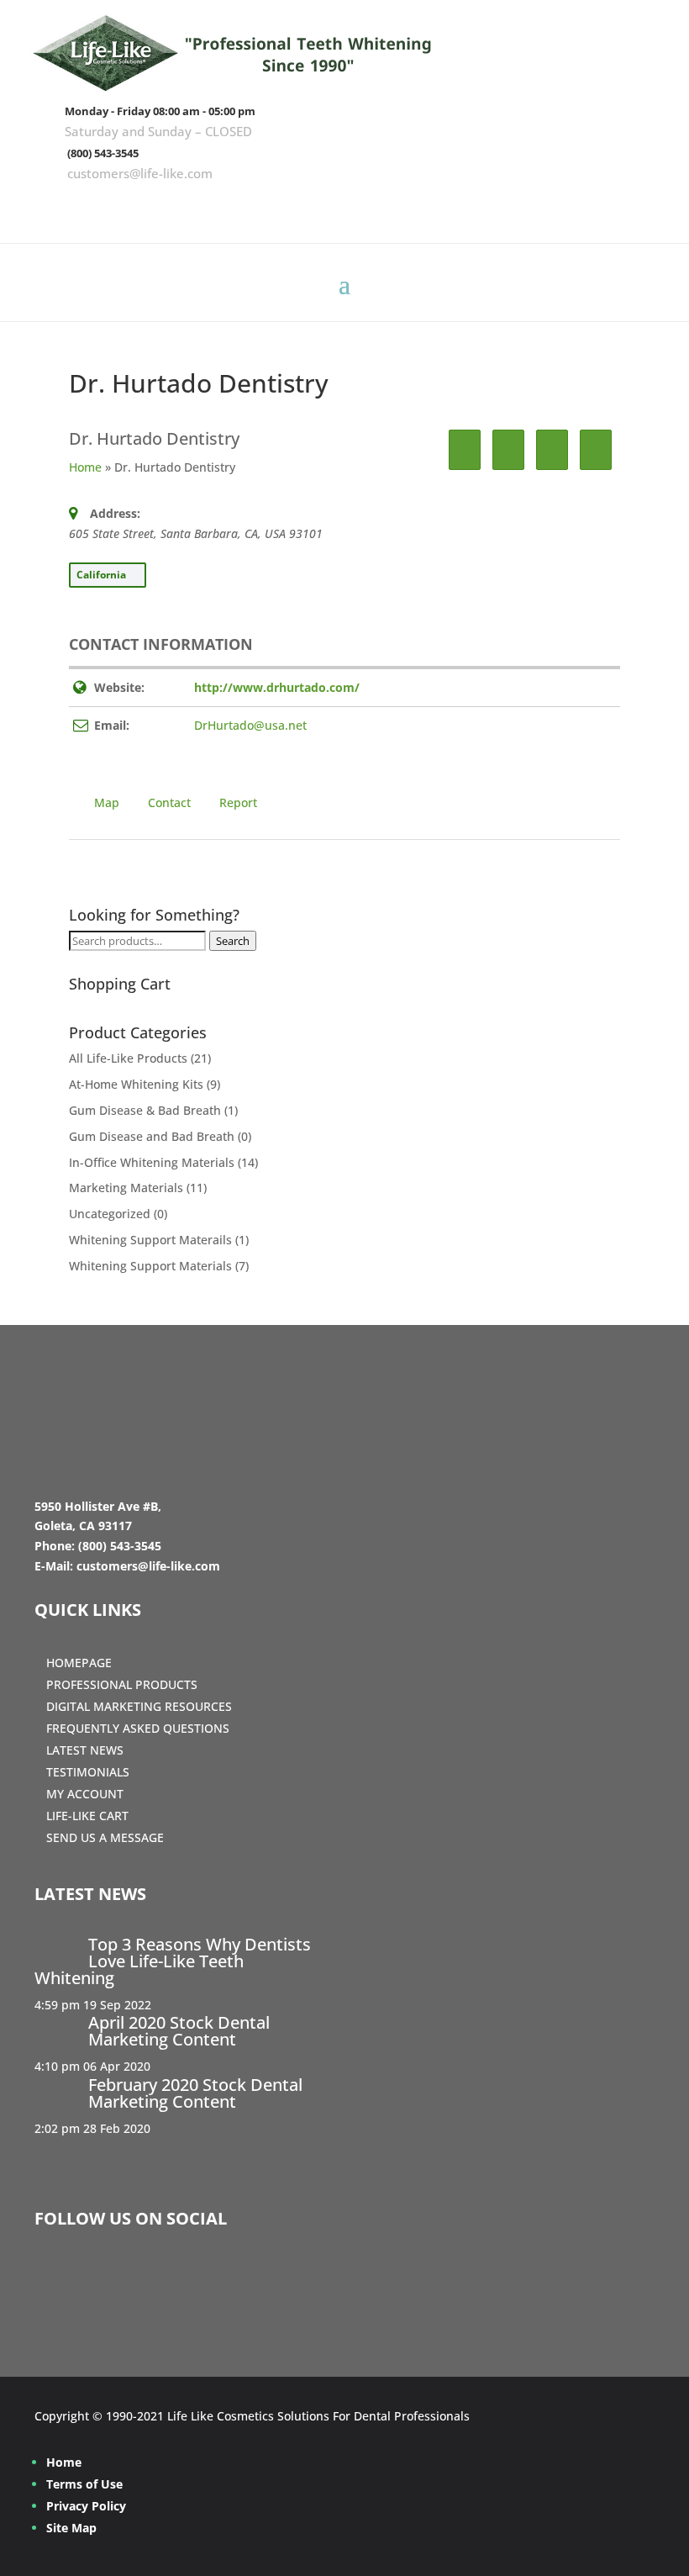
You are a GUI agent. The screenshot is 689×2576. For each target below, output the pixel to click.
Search (233, 941)
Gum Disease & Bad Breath (145, 1110)
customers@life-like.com (140, 173)
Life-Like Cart (87, 1816)
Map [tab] (107, 802)
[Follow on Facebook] (545, 207)
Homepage (79, 1663)
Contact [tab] (169, 802)
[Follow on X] (594, 207)
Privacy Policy (86, 2506)
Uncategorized (110, 1214)
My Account (85, 1794)
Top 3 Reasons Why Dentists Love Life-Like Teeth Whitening (173, 1961)
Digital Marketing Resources (139, 1706)
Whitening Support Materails (150, 1240)
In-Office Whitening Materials (152, 1162)
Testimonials (88, 1772)
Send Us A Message (105, 1837)
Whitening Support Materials (150, 1266)
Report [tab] (238, 802)
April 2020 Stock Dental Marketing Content (179, 2031)
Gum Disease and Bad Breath (152, 1136)
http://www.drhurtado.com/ (277, 687)
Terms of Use (84, 2484)
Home (85, 467)
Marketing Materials (126, 1188)
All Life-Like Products (128, 1058)
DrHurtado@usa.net (250, 725)
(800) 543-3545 (103, 153)
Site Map (71, 2528)
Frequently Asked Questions (138, 1728)
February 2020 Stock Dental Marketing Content (195, 2093)
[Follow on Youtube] (643, 207)
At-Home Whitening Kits (136, 1084)
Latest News (85, 1750)
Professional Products (122, 1684)
